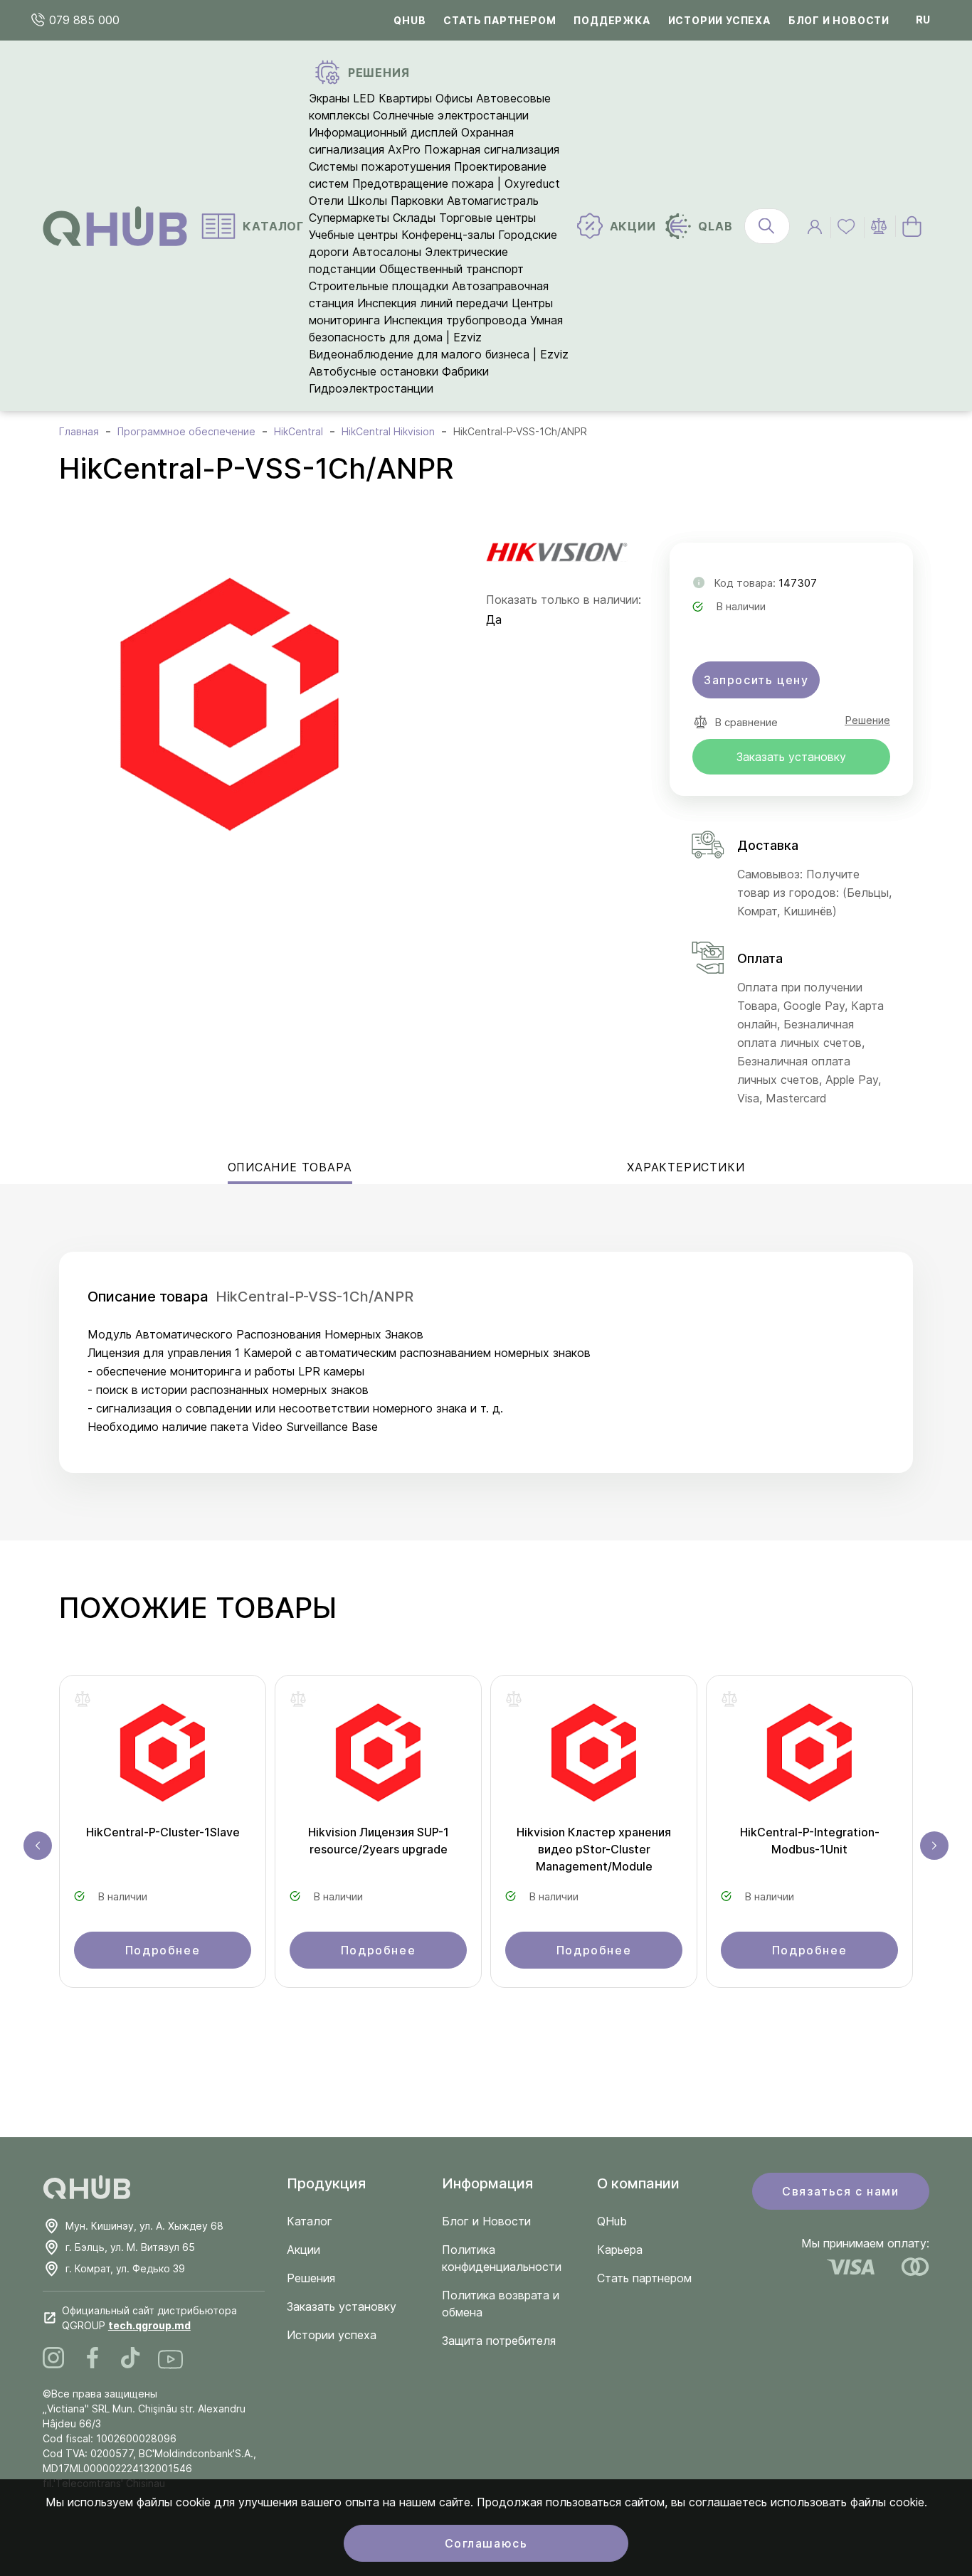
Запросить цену (756, 680)
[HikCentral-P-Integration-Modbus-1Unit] (809, 1757)
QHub (410, 20)
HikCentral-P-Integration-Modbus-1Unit (810, 1841)
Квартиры (405, 98)
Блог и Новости (486, 2221)
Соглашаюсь (486, 2543)
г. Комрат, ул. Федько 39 (125, 2268)
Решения (311, 2278)
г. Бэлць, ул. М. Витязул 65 (130, 2247)
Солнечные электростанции (451, 115)
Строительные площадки (379, 286)
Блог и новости (839, 20)
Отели (326, 201)
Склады (414, 218)
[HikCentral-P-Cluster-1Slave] (163, 1757)
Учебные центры (353, 235)
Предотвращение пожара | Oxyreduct (456, 183)
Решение (867, 720)
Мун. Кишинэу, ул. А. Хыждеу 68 (144, 2226)
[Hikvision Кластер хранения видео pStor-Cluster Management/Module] (594, 1757)
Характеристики (686, 1167)
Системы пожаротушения (380, 166)
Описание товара (290, 1167)
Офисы (454, 98)
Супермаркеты (349, 218)
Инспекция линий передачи (433, 303)
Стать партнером (500, 20)
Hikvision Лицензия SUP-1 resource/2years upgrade (379, 1841)
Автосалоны (387, 252)
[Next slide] (934, 1846)
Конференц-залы (448, 235)
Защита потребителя (499, 2341)
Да (494, 619)
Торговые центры (487, 218)
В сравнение (746, 722)
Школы (367, 201)
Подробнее (163, 1950)
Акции (303, 2250)
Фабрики (465, 371)
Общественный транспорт (451, 269)
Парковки (417, 201)
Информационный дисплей (383, 132)
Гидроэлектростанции (371, 388)
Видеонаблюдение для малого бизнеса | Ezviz (439, 354)
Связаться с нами (841, 2191)
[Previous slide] (38, 1846)
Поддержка (612, 20)
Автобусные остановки (374, 371)
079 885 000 (83, 20)
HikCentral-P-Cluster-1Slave (163, 1832)
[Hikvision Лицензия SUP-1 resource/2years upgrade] (378, 1757)
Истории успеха (719, 20)
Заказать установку (791, 757)
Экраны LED (342, 98)
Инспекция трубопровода (455, 320)
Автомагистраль (493, 201)
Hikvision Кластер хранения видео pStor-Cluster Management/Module (594, 1849)
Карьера (620, 2250)
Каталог (310, 2221)
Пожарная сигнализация (492, 149)
